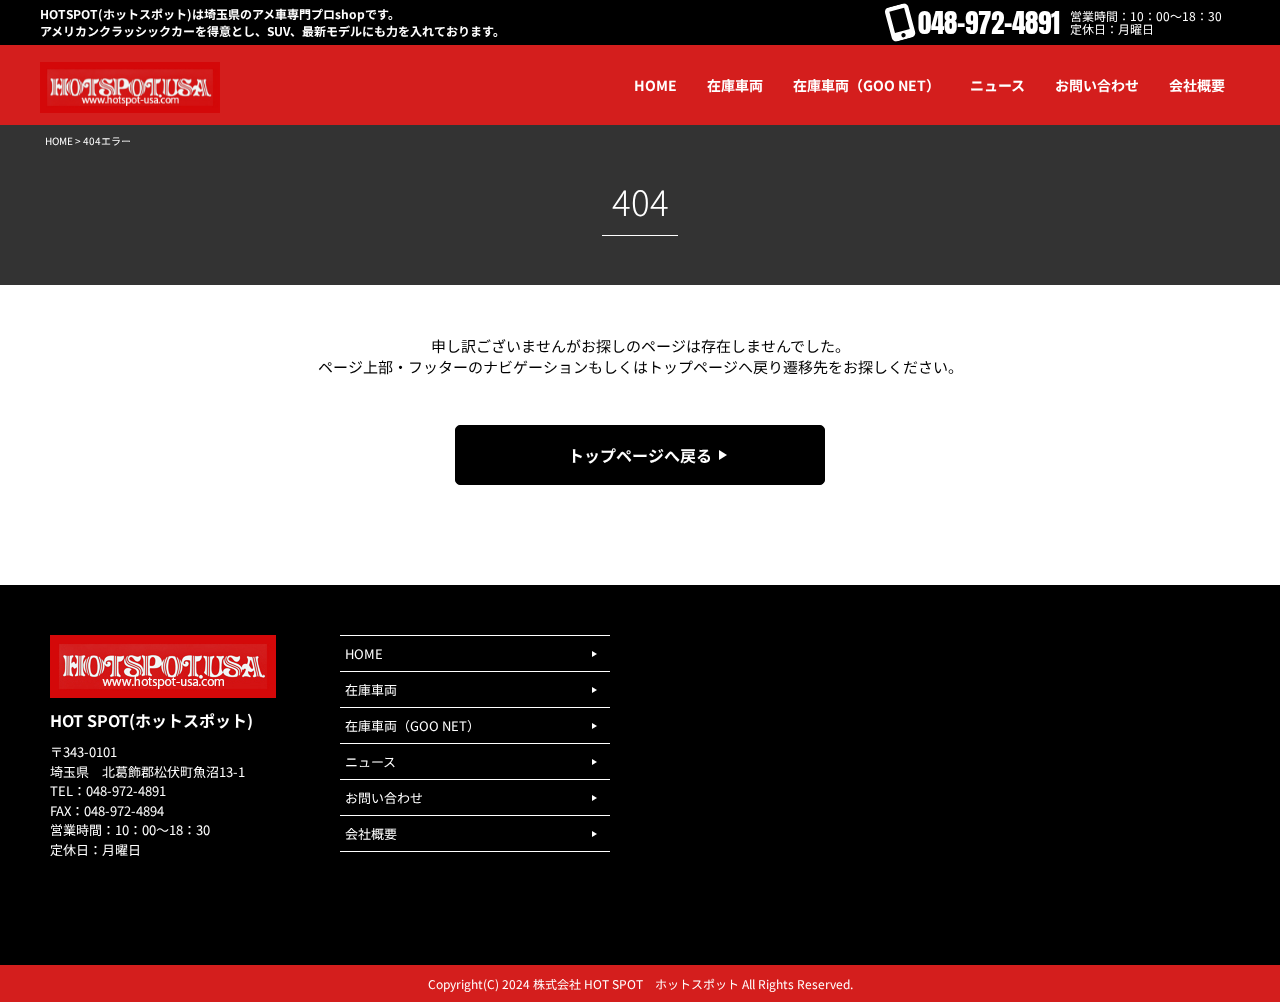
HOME (59, 140)
